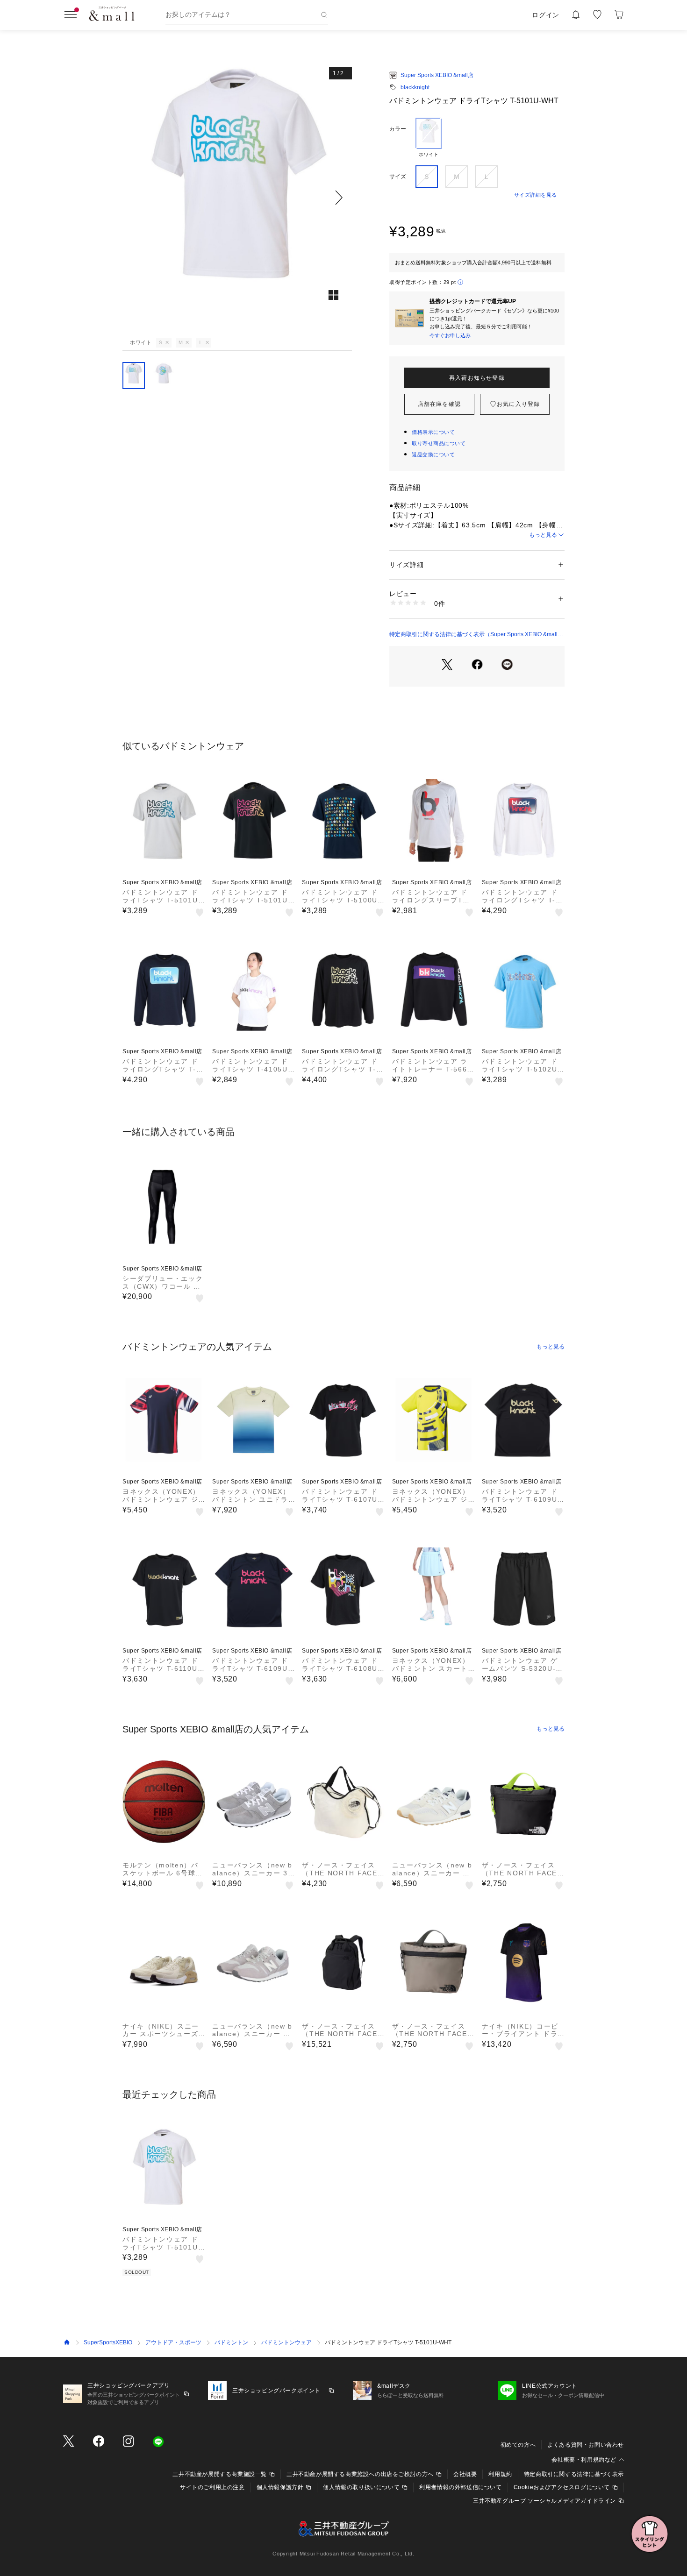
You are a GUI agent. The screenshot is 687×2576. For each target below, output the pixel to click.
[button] (237, 197)
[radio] (429, 138)
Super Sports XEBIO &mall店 (437, 75)
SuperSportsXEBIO (108, 2342)
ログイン (546, 15)
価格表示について (433, 432)
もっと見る (543, 535)
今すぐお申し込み (450, 335)
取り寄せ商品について (439, 443)
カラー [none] (398, 129)
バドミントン (231, 2342)
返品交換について (433, 454)
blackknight (415, 87)
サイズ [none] (398, 177)
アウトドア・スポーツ (173, 2342)
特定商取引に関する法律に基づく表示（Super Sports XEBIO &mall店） (473, 635)
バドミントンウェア (286, 2342)
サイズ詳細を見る (536, 195)
